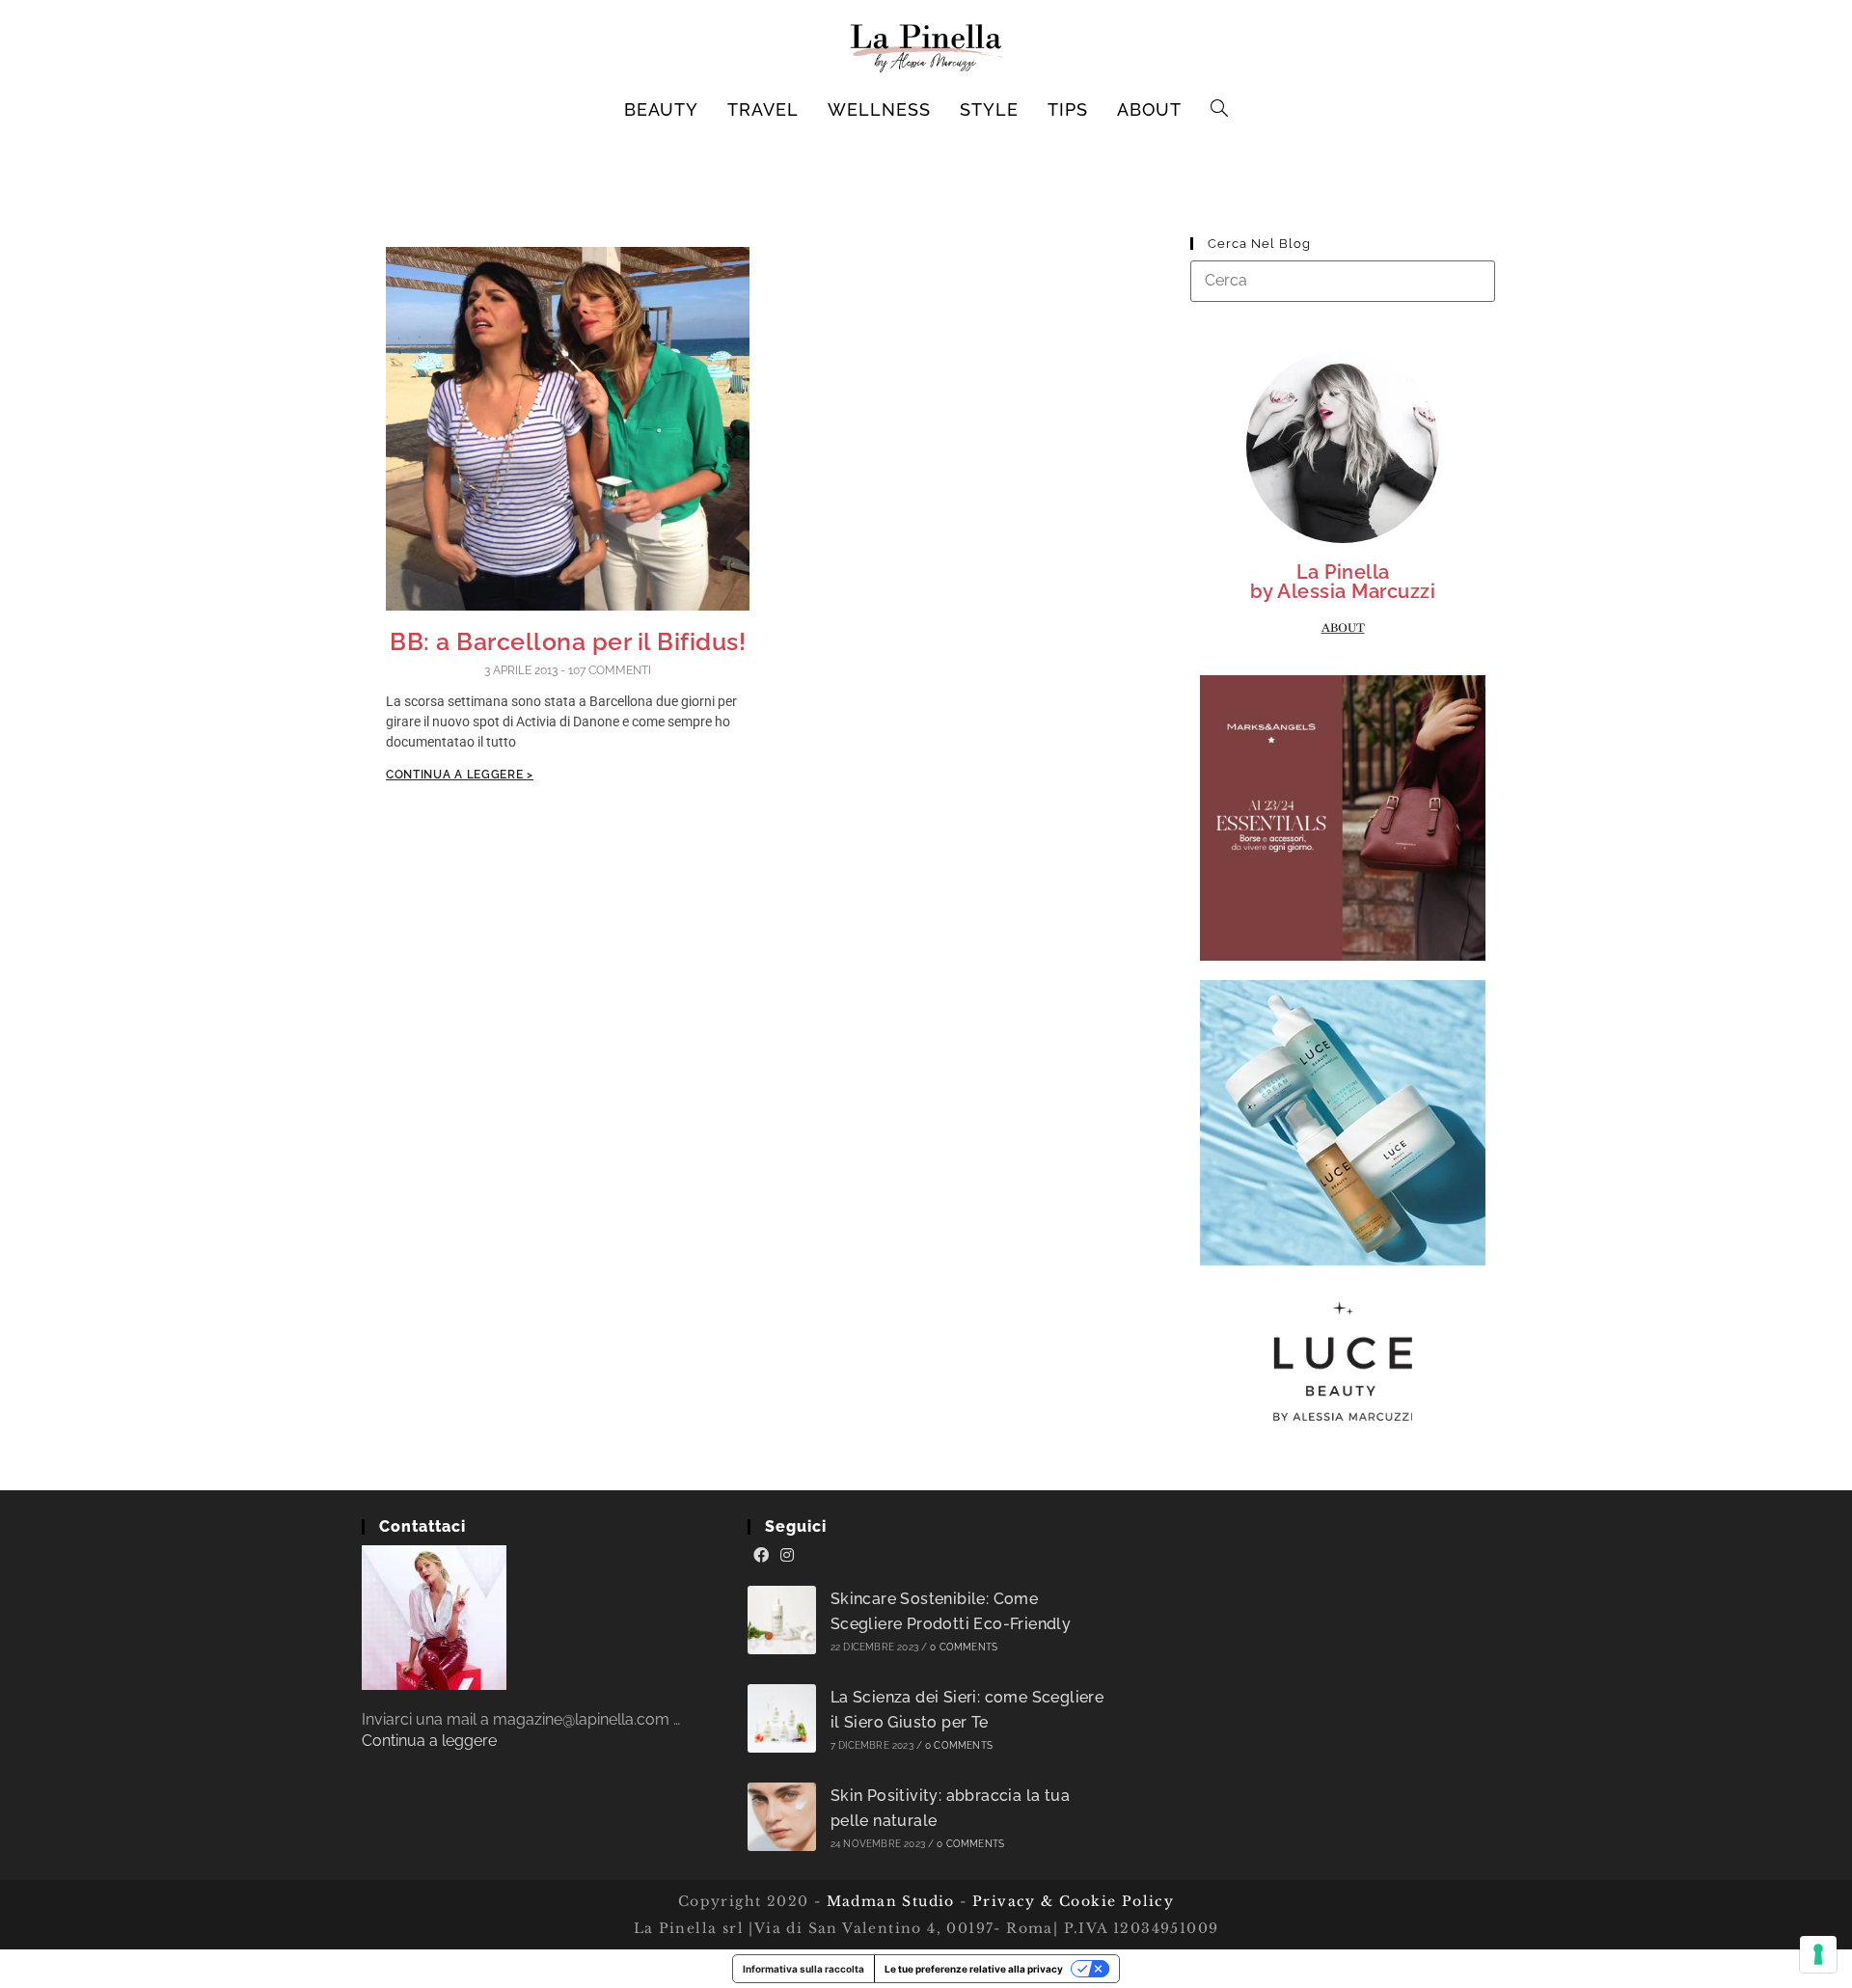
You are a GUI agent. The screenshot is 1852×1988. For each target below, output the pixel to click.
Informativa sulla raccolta (803, 1969)
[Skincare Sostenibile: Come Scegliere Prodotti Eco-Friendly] (782, 1620)
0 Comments (964, 1647)
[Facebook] (761, 1556)
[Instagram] (787, 1556)
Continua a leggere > (460, 775)
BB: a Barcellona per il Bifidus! (568, 641)
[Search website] (1220, 110)
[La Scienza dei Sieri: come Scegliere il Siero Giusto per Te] (782, 1718)
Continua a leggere (429, 1741)
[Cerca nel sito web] (1343, 280)
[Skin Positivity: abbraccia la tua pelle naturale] (782, 1817)
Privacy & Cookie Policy (1073, 1901)
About (1343, 628)
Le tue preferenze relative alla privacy (974, 1969)
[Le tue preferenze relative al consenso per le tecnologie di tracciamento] (1818, 1954)
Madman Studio (888, 1901)
